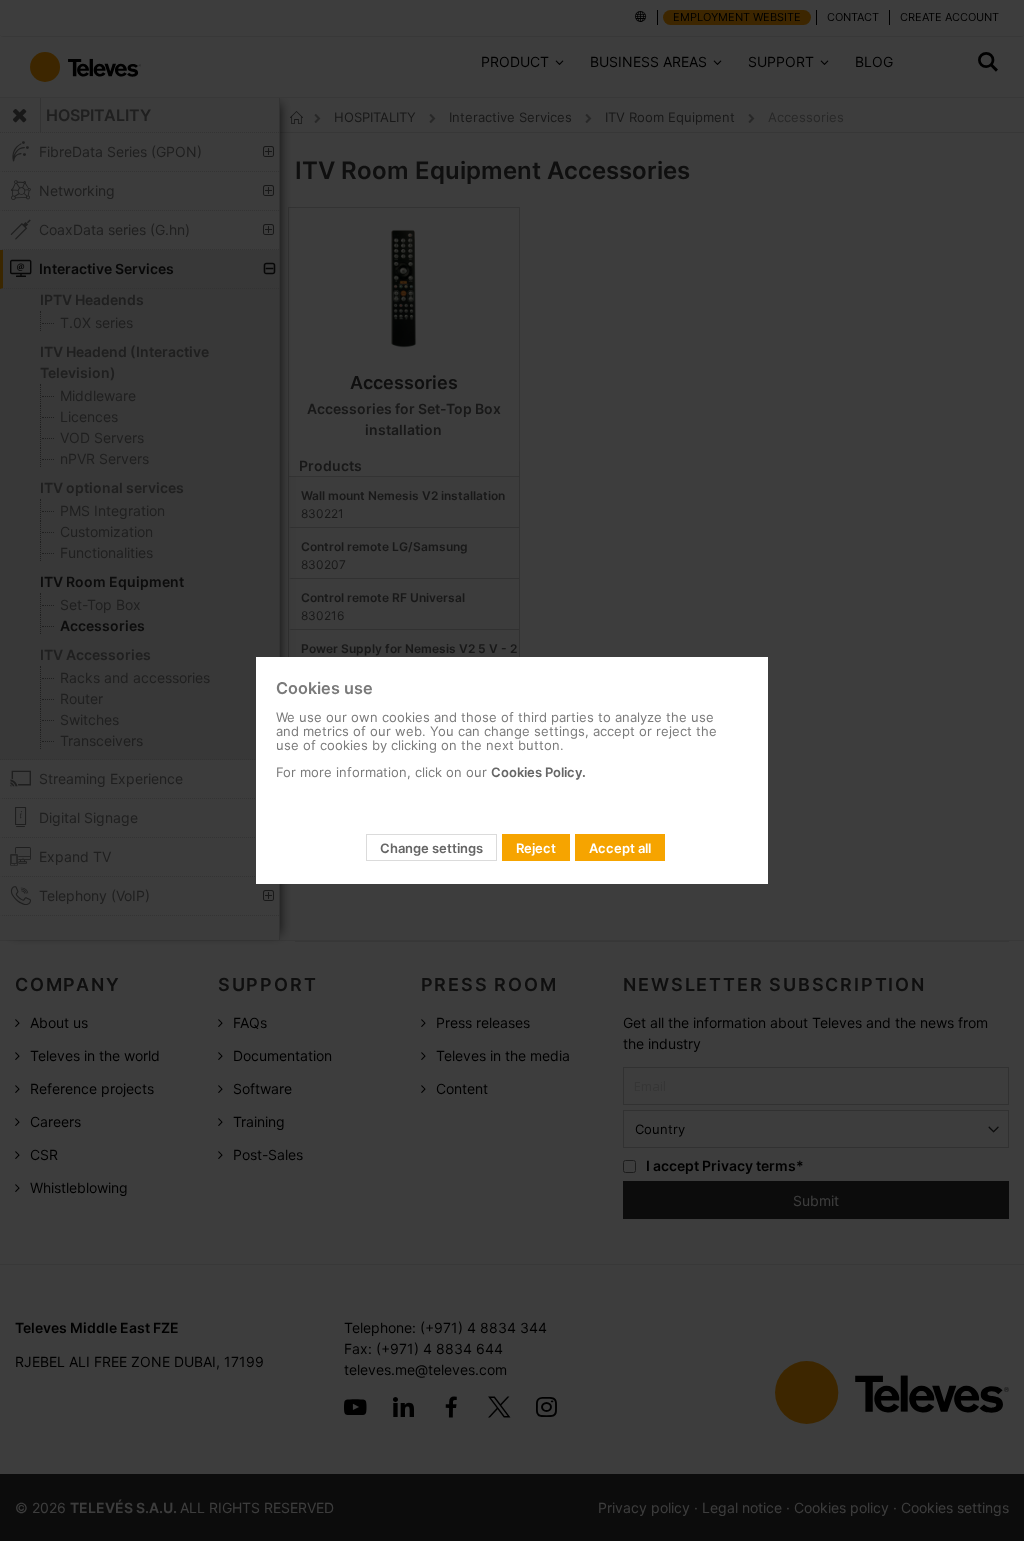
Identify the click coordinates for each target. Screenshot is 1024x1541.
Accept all (620, 848)
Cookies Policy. (538, 772)
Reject (536, 848)
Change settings (431, 848)
